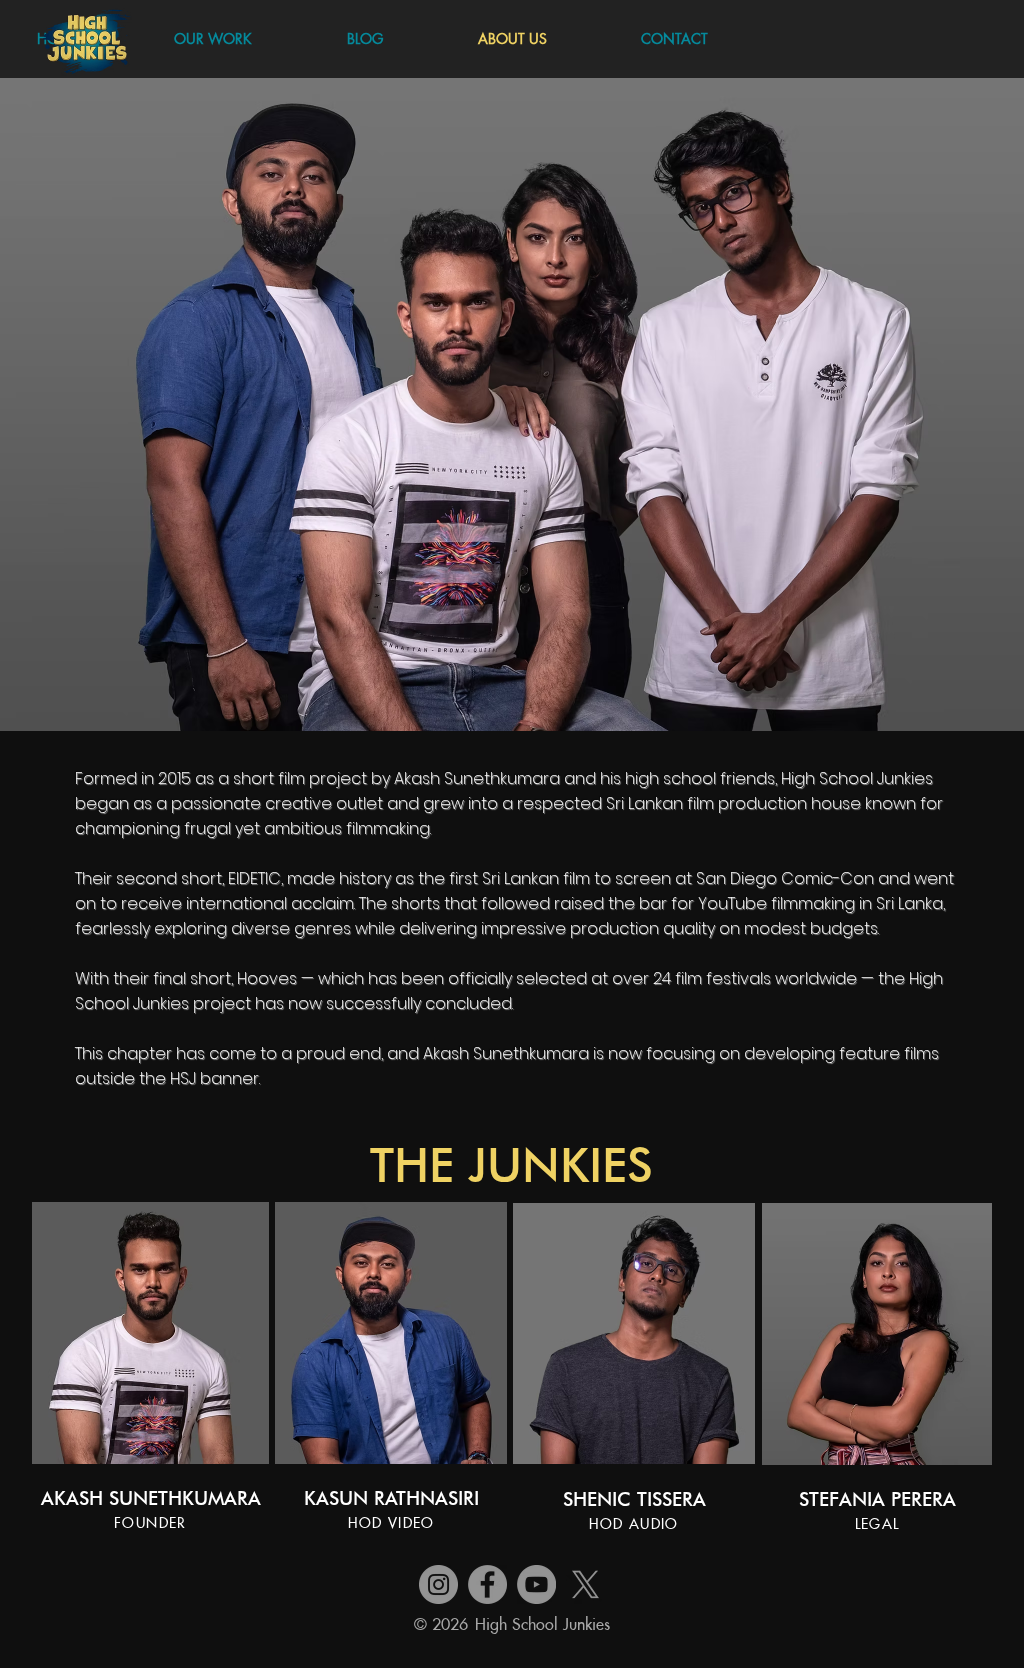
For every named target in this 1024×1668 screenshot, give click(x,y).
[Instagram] (438, 1584)
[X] (585, 1584)
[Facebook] (487, 1584)
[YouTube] (536, 1584)
